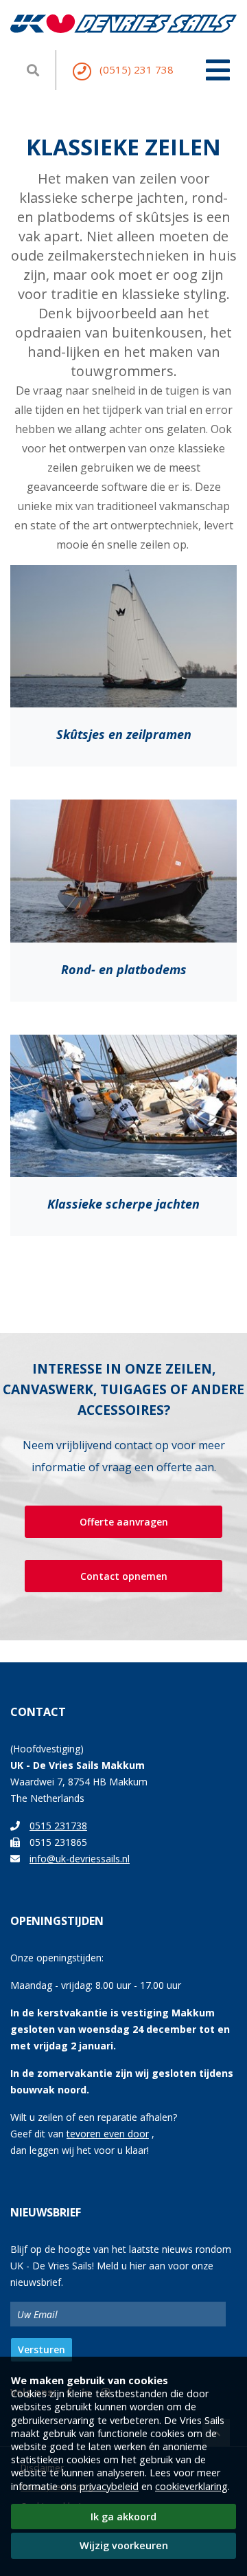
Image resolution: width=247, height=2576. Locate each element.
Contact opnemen (124, 1576)
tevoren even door (108, 2134)
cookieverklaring (191, 2486)
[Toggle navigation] (218, 63)
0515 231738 (58, 1826)
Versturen (42, 2349)
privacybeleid (109, 2486)
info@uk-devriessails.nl (80, 1859)
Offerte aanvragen (124, 1522)
